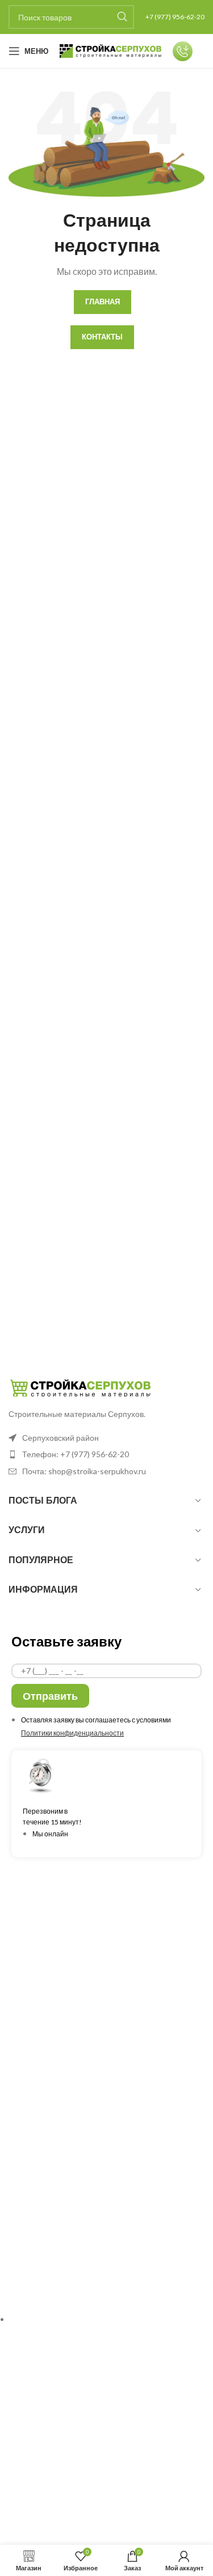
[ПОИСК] (122, 17)
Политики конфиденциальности (72, 1733)
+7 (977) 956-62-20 (175, 17)
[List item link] (106, 1454)
